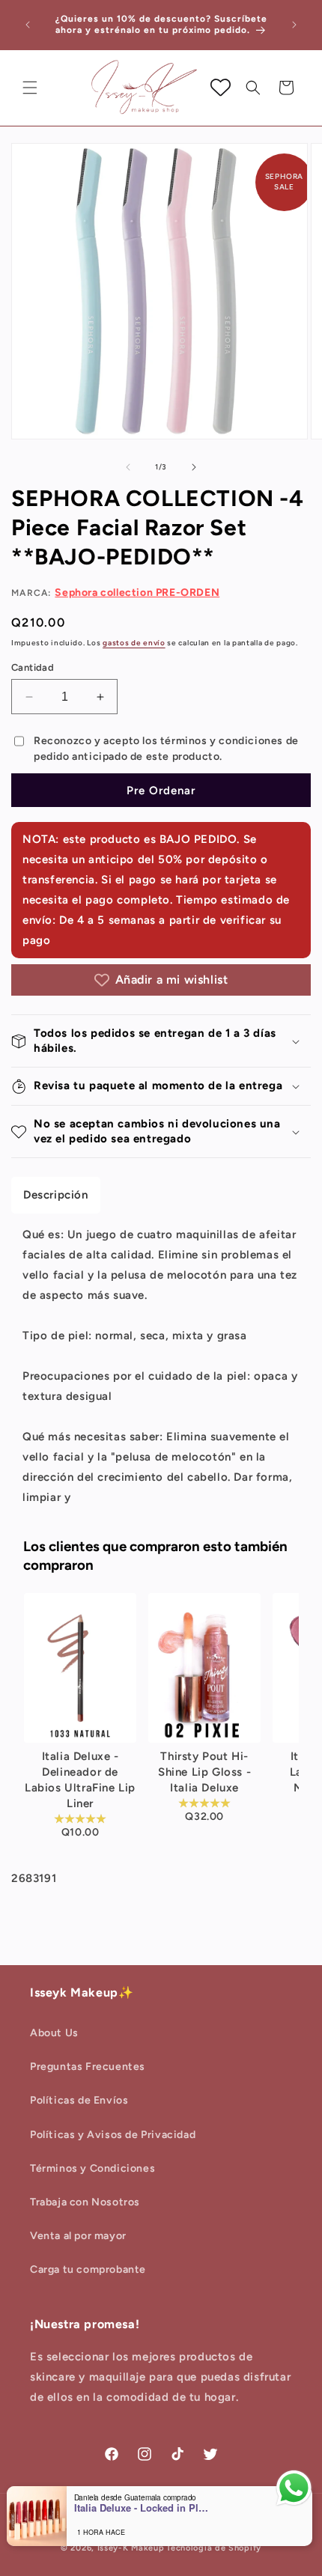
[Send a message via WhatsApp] (294, 2488)
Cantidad (33, 667)
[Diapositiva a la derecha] (194, 467)
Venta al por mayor (78, 2236)
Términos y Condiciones (92, 2168)
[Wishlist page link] (221, 87)
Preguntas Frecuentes (88, 2067)
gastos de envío (134, 643)
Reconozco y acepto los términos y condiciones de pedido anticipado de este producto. (166, 749)
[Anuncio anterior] (28, 25)
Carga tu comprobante (88, 2269)
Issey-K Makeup (131, 2548)
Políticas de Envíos (79, 2100)
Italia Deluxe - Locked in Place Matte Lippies (142, 2508)
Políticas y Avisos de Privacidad (113, 2135)
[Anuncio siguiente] (294, 25)
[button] (30, 88)
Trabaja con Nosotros (85, 2202)
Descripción (56, 1195)
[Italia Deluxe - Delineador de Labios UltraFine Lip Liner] (80, 1668)
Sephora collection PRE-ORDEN (137, 593)
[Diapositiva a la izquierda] (128, 467)
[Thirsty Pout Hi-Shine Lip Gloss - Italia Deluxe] (204, 1668)
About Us (54, 2033)
